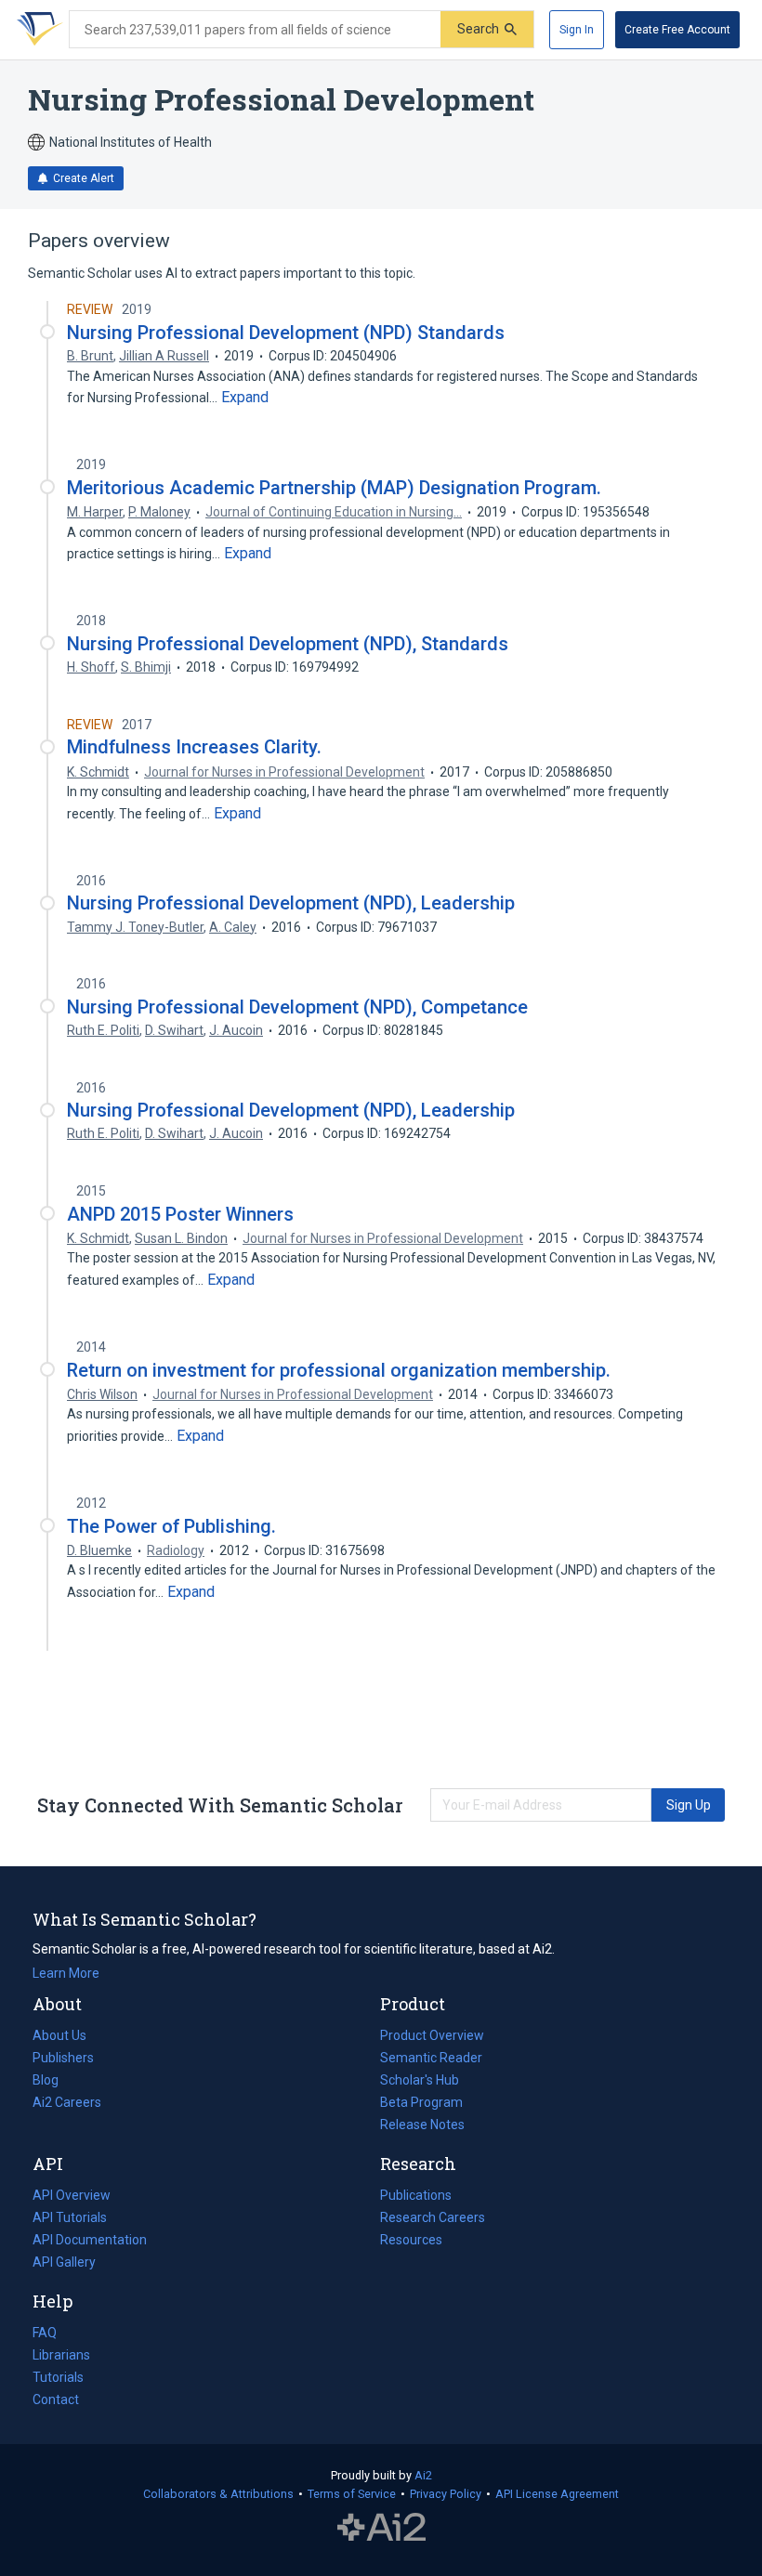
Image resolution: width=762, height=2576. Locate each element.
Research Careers (433, 2219)
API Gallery (64, 2262)
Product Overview (432, 2035)
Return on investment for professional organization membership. (339, 1370)
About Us (59, 2035)
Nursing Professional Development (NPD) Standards (286, 333)
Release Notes (422, 2125)
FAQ (45, 2333)
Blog (53, 2082)
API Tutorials (70, 2217)
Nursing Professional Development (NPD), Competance (297, 1007)
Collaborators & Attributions (218, 2494)
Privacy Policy (446, 2494)
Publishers (63, 2058)
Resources (411, 2242)
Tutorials (58, 2377)
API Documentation (90, 2242)
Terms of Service (352, 2494)
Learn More (66, 1973)
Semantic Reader (431, 2058)
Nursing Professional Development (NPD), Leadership (291, 903)
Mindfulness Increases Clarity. (194, 747)
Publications (416, 2197)
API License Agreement (557, 2494)
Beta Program (421, 2102)
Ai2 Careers (67, 2104)
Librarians (61, 2355)
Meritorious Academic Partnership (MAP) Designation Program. (334, 488)
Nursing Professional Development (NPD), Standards (288, 644)
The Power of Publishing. (171, 1526)
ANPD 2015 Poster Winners (180, 1214)
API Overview (72, 2195)
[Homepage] (36, 30)
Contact (56, 2399)
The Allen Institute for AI (381, 2527)
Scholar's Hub (420, 2080)
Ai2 (423, 2475)
